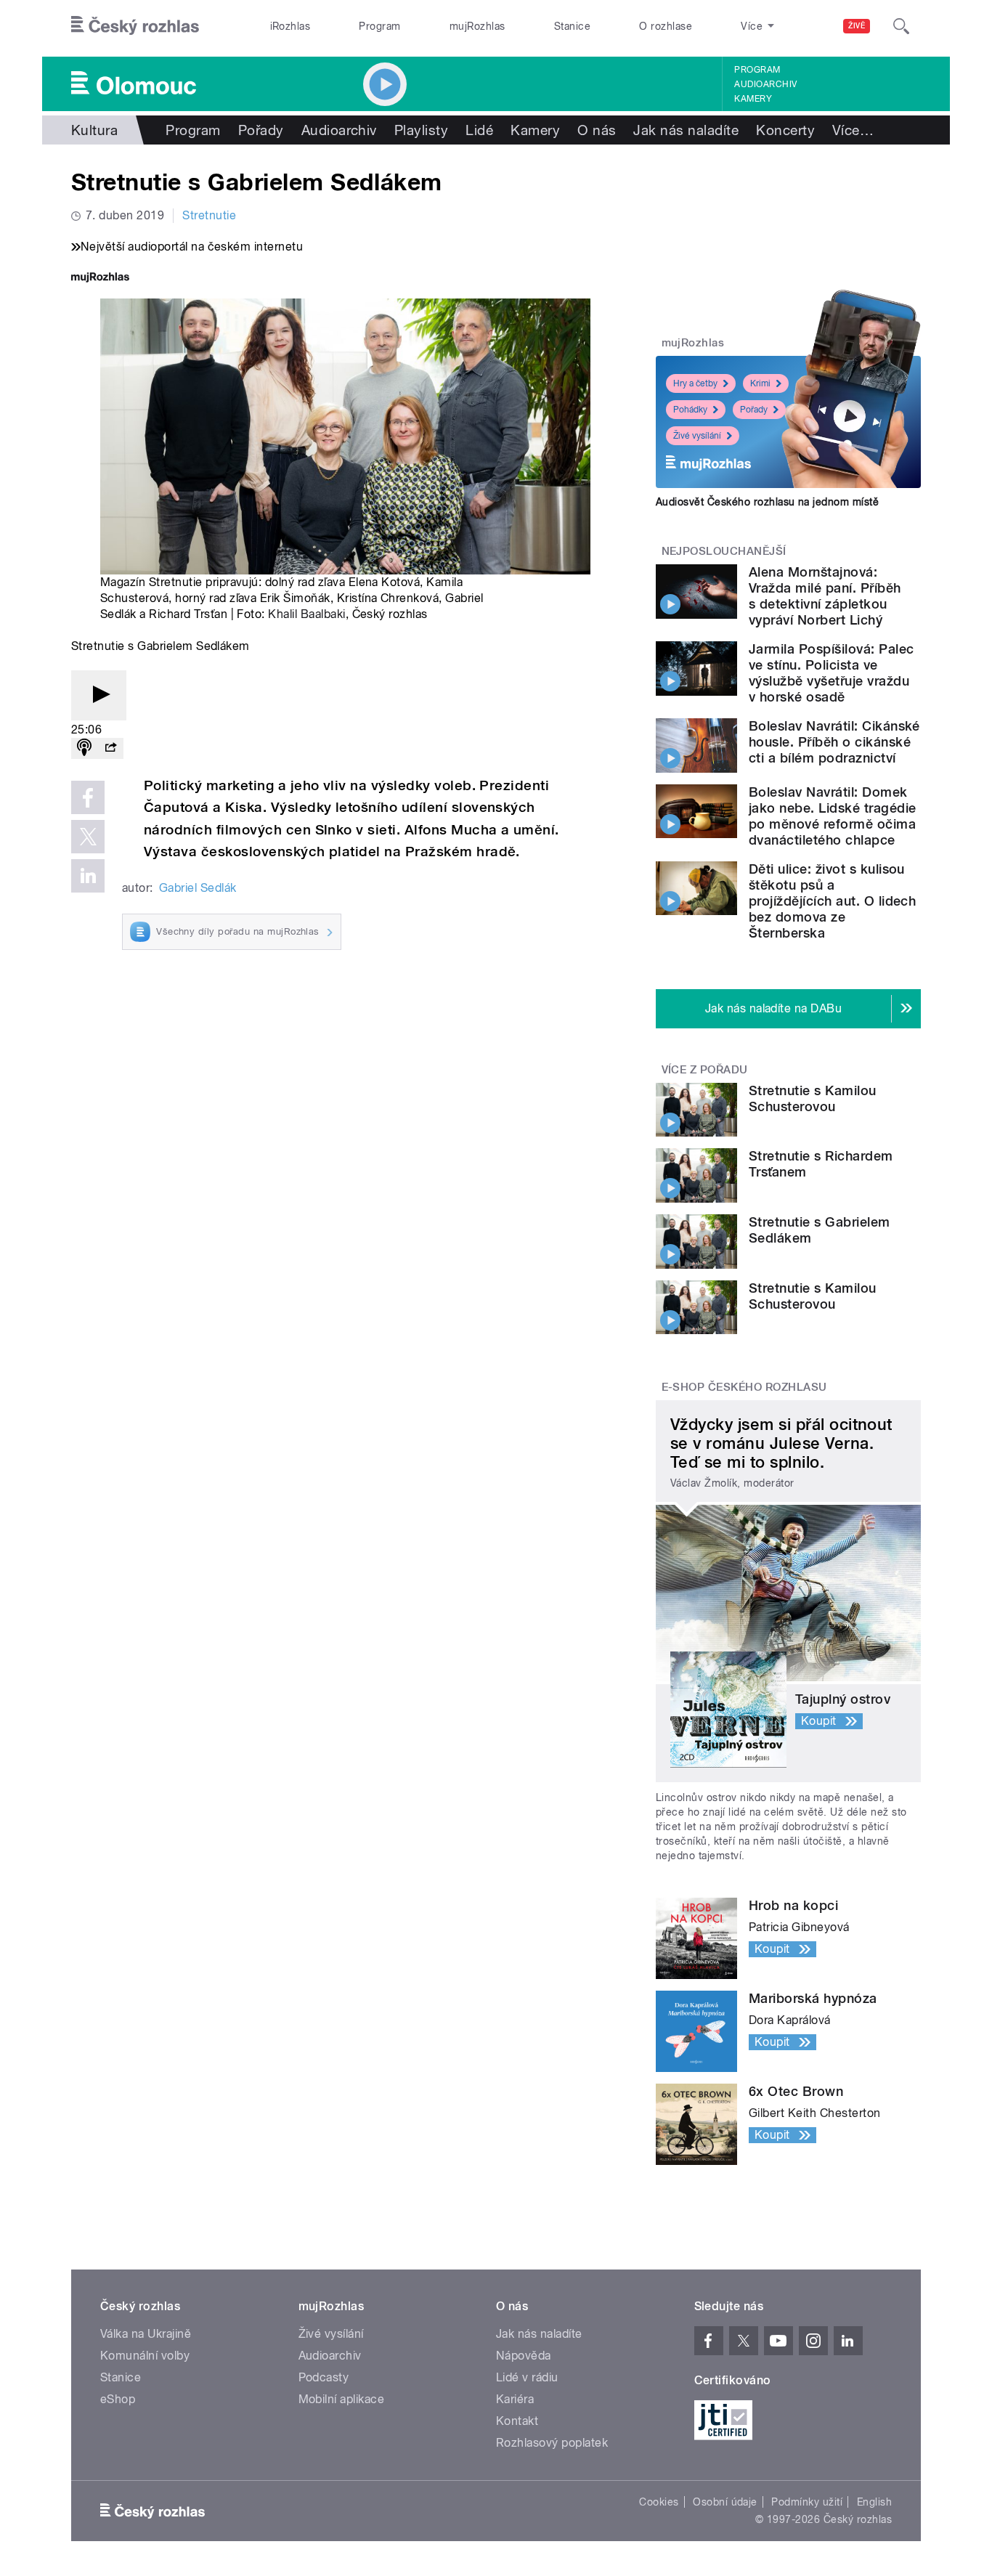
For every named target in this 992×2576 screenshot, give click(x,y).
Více (853, 130)
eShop (118, 2399)
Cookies (659, 2502)
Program (379, 26)
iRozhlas (290, 26)
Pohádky (690, 410)
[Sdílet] (110, 748)
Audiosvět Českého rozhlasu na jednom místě (767, 502)
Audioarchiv (765, 84)
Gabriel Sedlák (198, 888)
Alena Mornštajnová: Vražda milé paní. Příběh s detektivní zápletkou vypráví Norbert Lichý (825, 596)
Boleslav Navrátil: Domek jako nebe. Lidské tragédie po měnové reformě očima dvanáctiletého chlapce (832, 816)
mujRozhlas (477, 26)
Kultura (94, 130)
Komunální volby (145, 2356)
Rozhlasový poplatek (552, 2443)
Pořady (261, 130)
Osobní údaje (725, 2502)
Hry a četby (695, 383)
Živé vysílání (697, 436)
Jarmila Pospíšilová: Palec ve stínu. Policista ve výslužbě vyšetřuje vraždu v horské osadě (831, 673)
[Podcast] (84, 748)
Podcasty (324, 2377)
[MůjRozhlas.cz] (100, 279)
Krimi (760, 383)
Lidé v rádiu (527, 2377)
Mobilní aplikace (342, 2399)
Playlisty (421, 130)
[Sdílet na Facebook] (88, 797)
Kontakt (517, 2421)
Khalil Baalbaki (306, 614)
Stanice (572, 26)
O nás (597, 130)
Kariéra (515, 2399)
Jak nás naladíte (686, 130)
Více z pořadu (705, 1070)
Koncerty (785, 130)
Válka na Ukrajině (146, 2334)
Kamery (753, 99)
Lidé (479, 130)
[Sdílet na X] (88, 837)
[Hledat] (901, 26)
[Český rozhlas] (135, 26)
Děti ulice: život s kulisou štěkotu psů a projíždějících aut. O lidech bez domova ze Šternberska (832, 901)
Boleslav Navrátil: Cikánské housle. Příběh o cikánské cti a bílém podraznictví (834, 742)
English (874, 2502)
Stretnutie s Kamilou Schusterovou (813, 1098)
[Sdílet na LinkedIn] (88, 876)
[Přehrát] (99, 695)
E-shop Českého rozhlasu (744, 1387)
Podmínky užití (807, 2502)
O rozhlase (666, 26)
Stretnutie (209, 215)
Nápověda (524, 2356)
